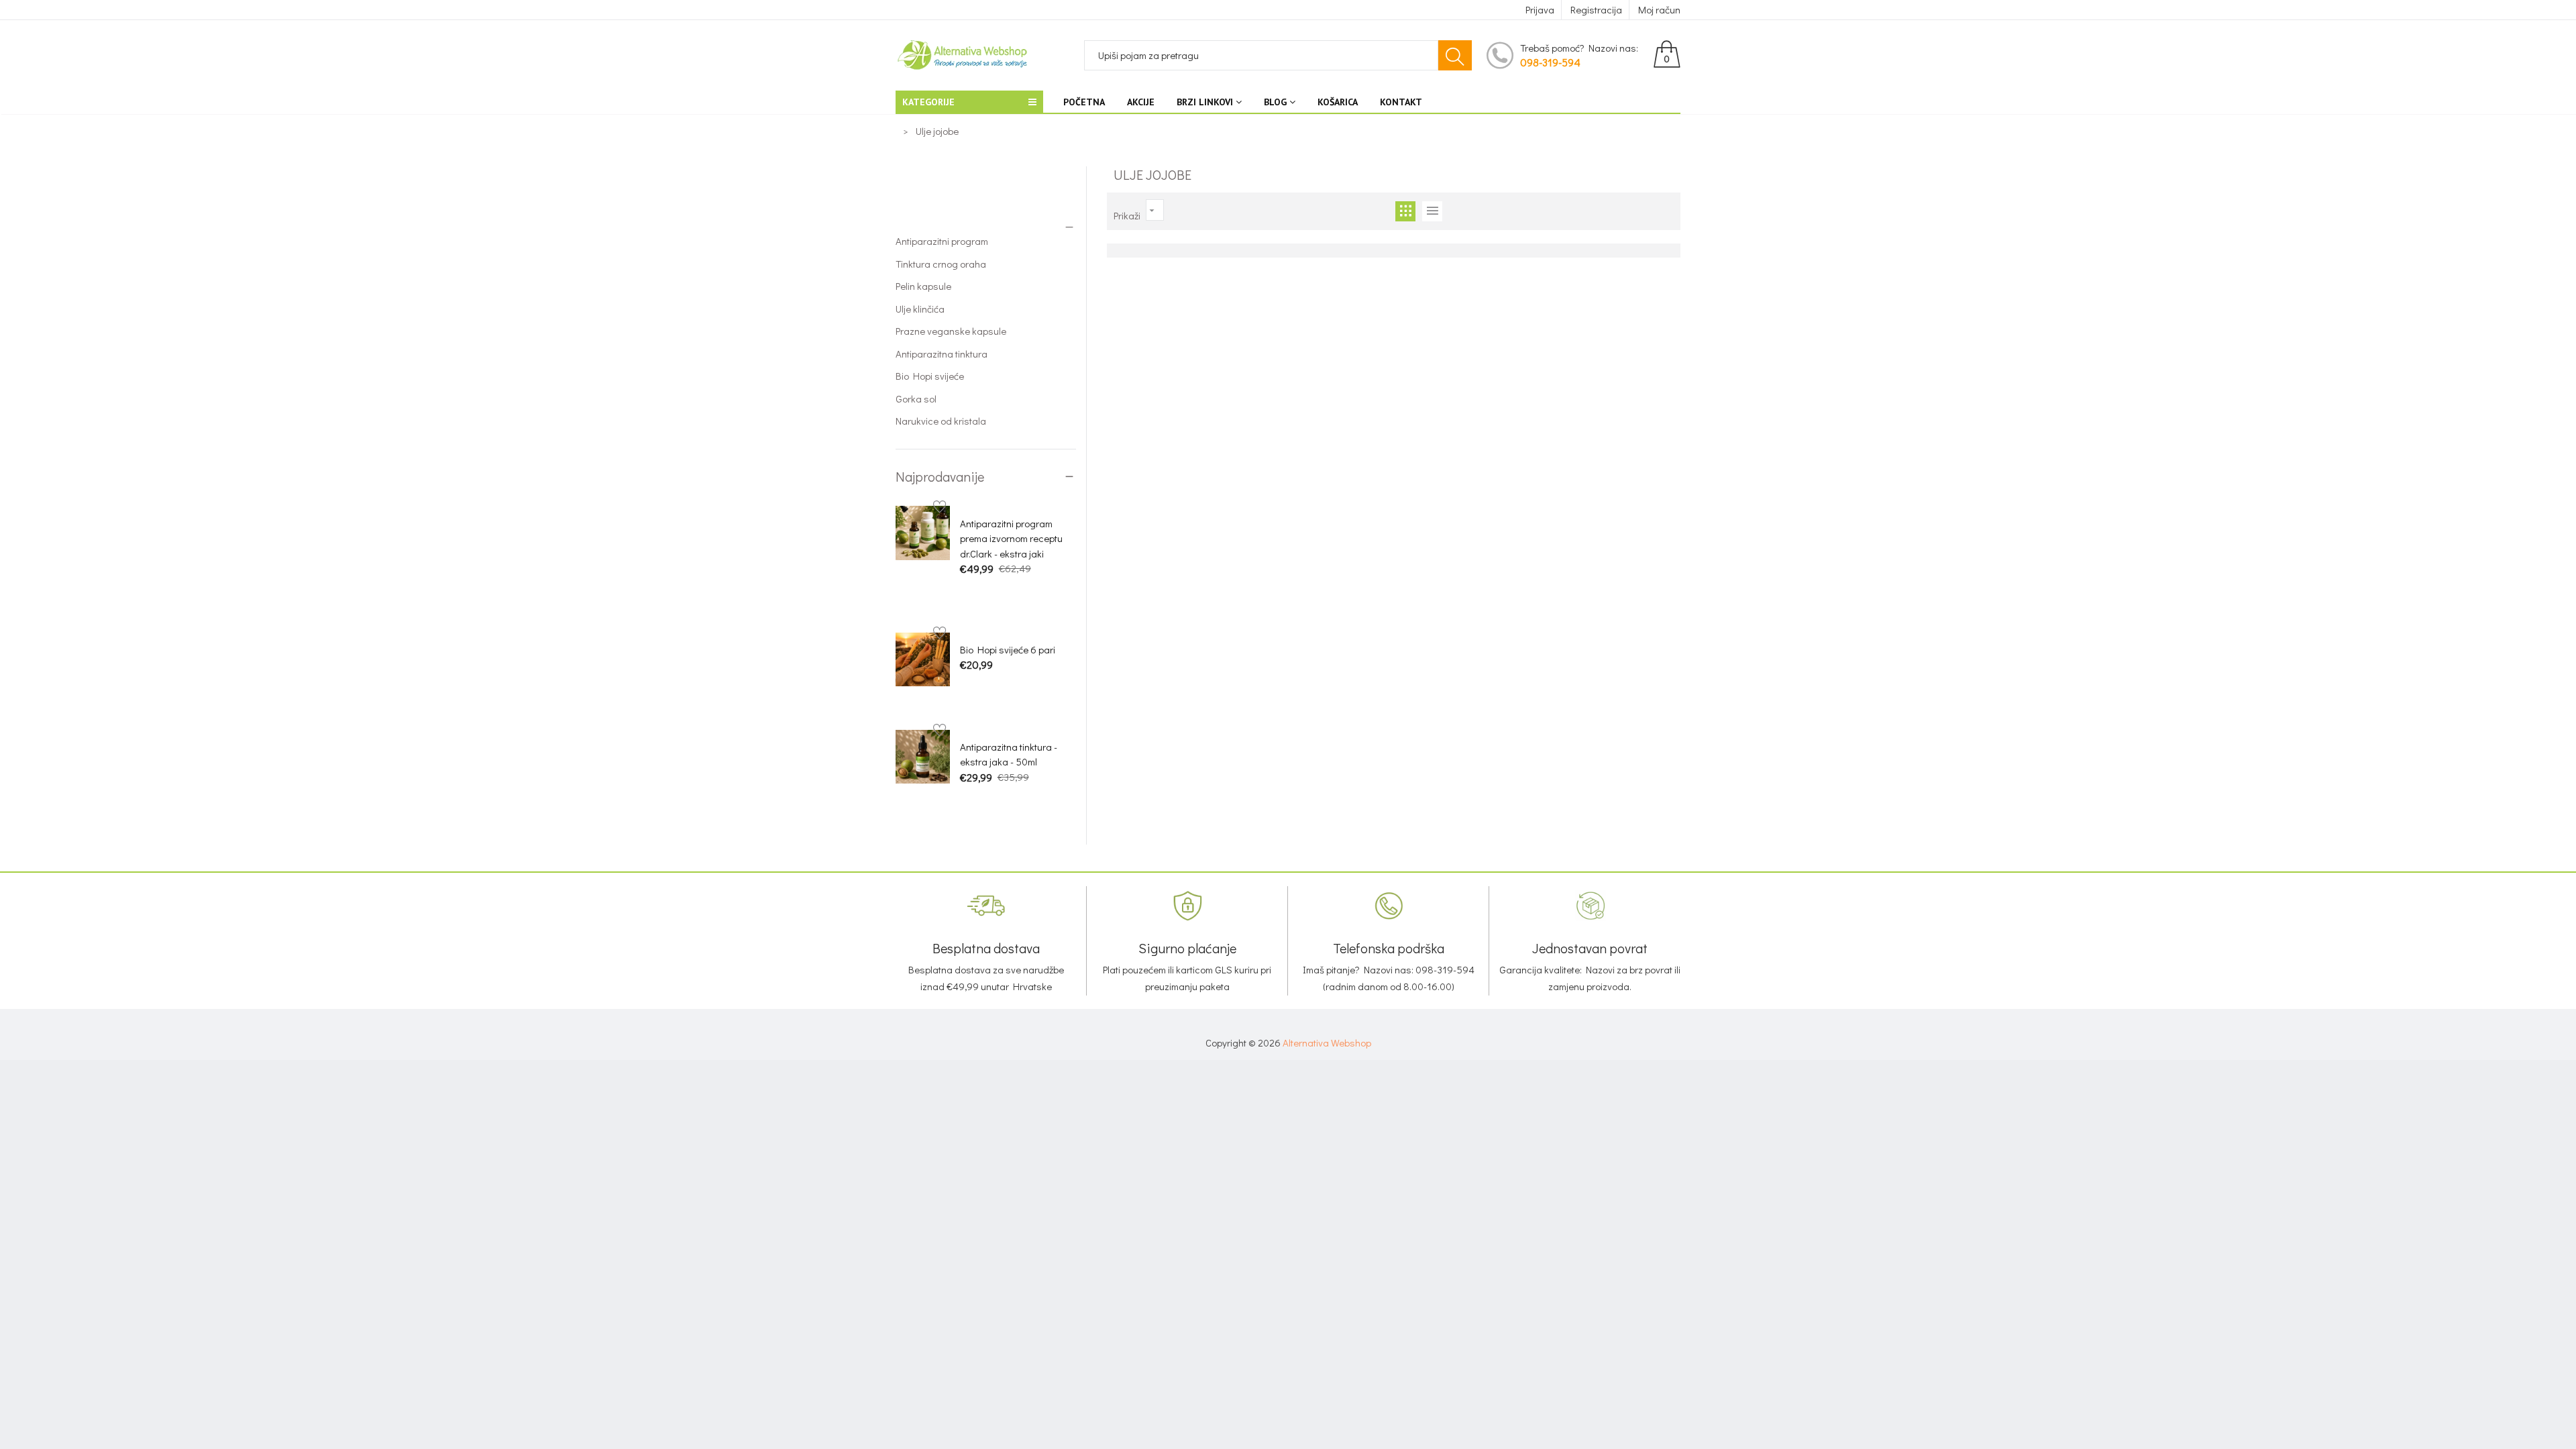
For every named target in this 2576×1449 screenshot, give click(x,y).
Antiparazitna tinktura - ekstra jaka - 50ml (1009, 754)
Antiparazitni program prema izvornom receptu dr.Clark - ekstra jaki (1011, 538)
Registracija (1596, 9)
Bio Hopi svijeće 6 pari (1008, 649)
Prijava (1540, 9)
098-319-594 (1550, 62)
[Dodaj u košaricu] (967, 592)
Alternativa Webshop (1327, 1042)
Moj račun (1659, 9)
